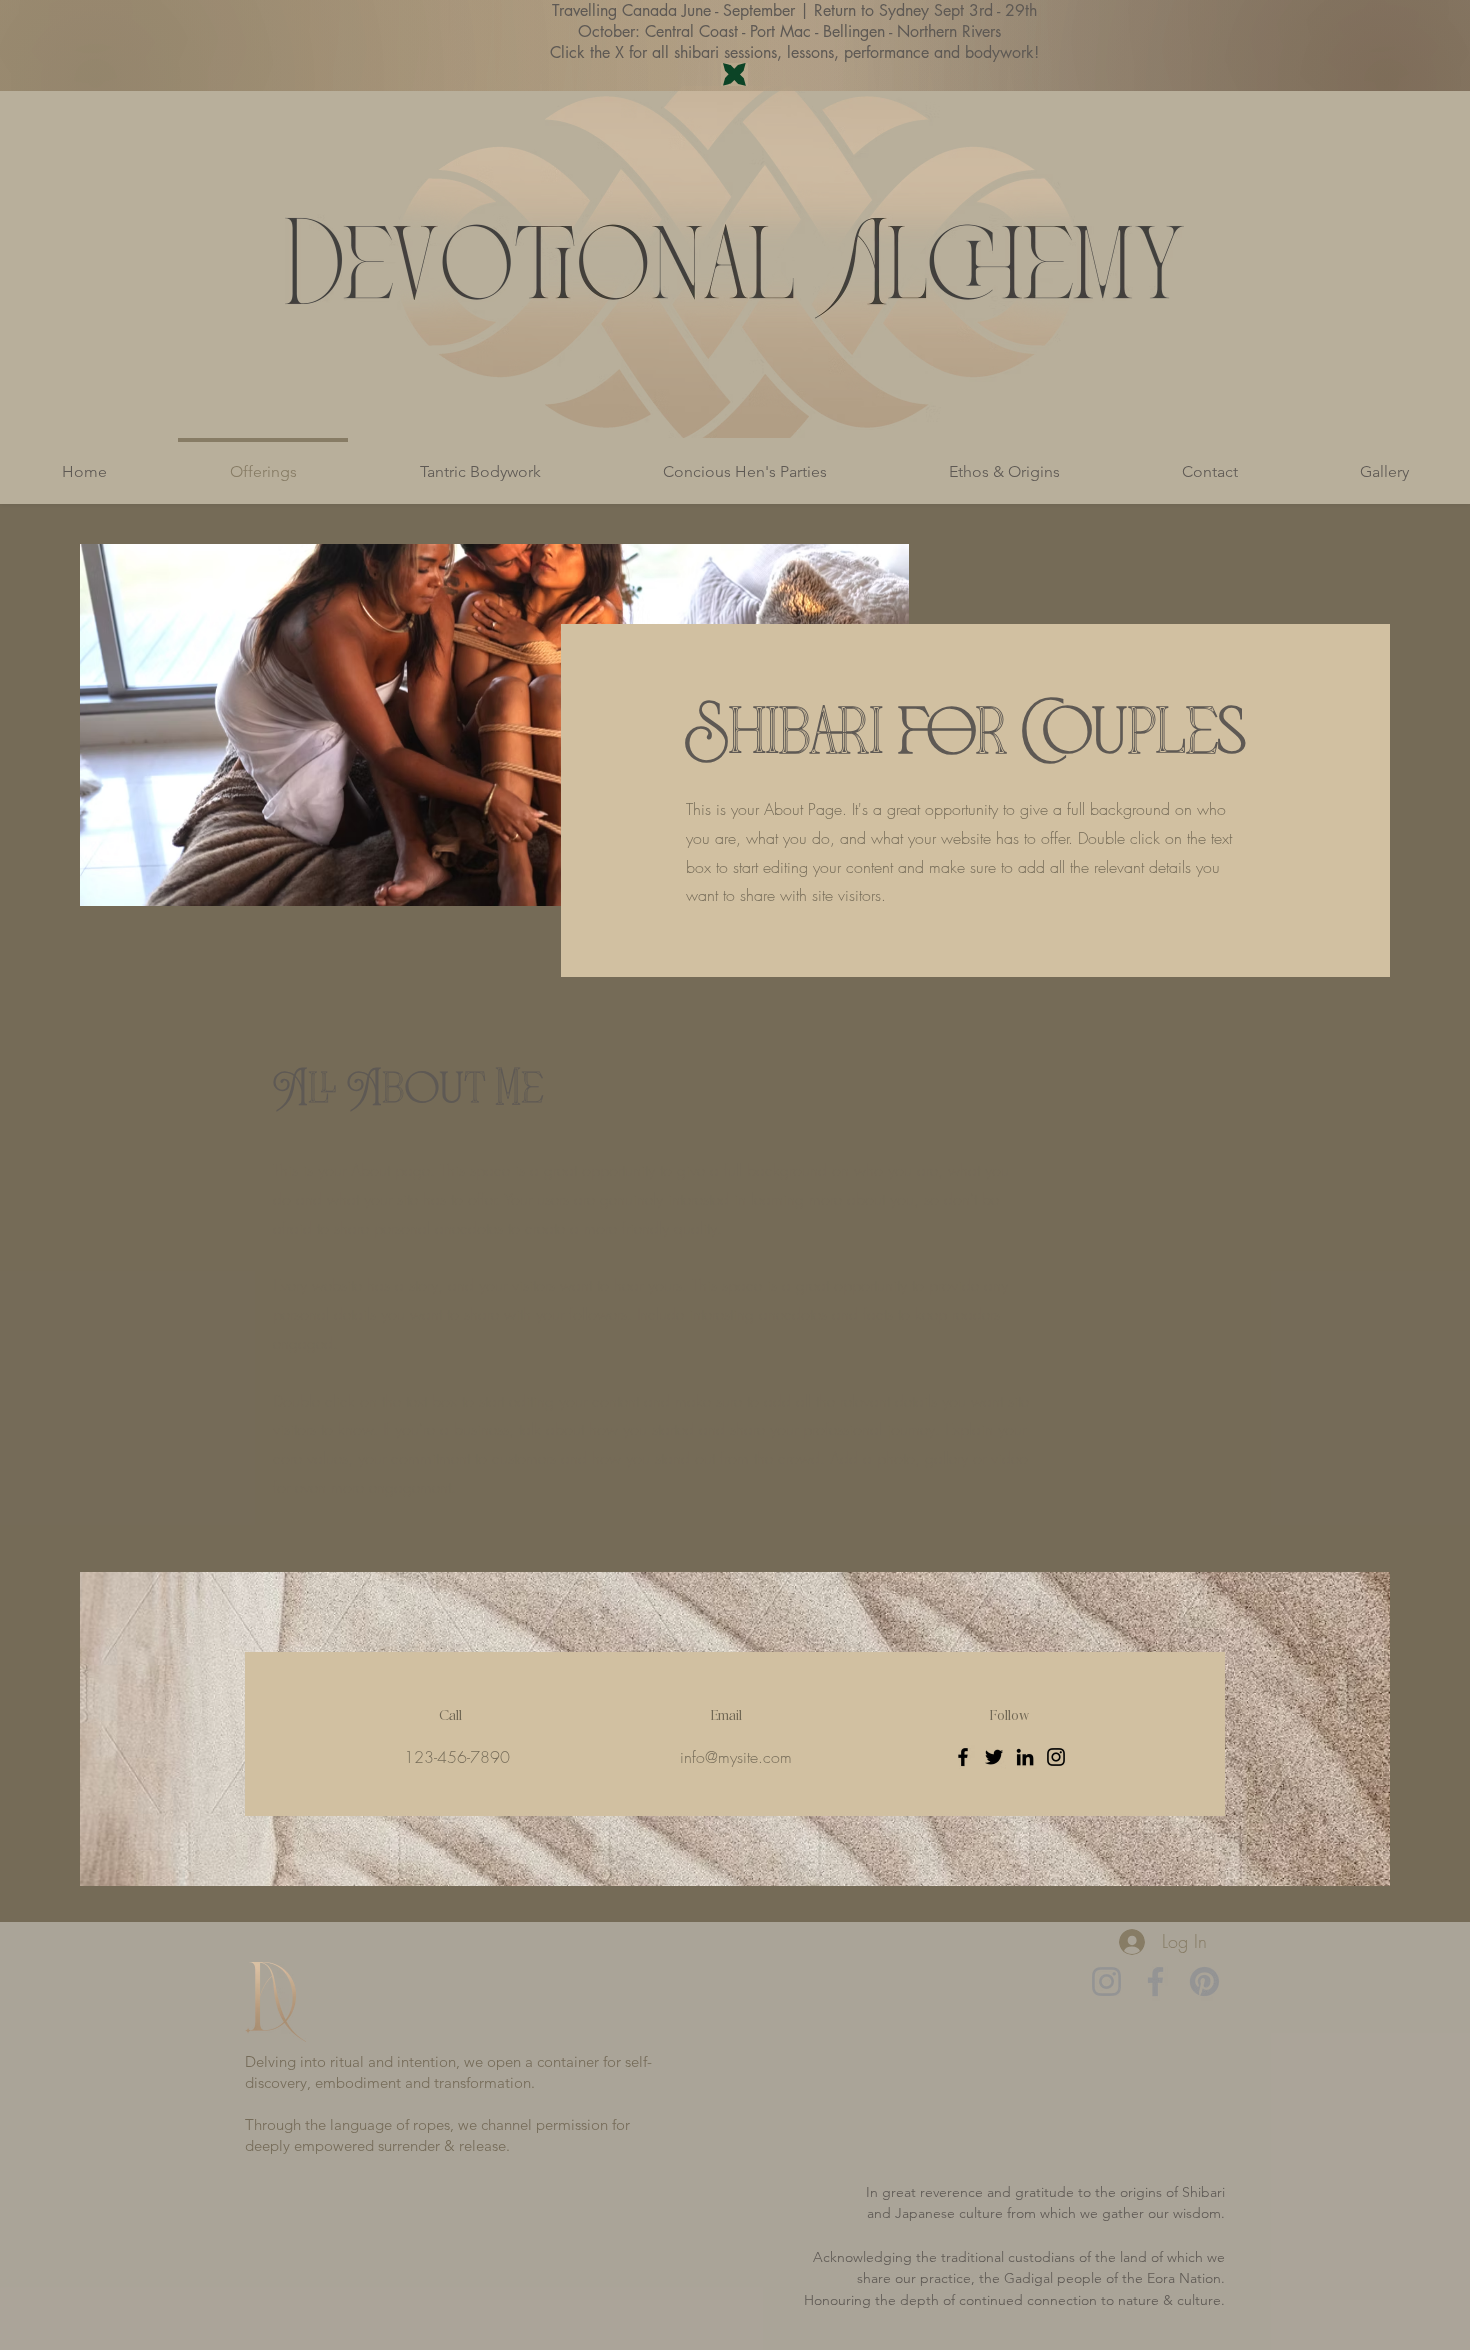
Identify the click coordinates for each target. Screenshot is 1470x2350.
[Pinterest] (1204, 1981)
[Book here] (734, 74)
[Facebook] (963, 1757)
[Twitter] (994, 1757)
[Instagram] (1056, 1757)
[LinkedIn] (1025, 1757)
